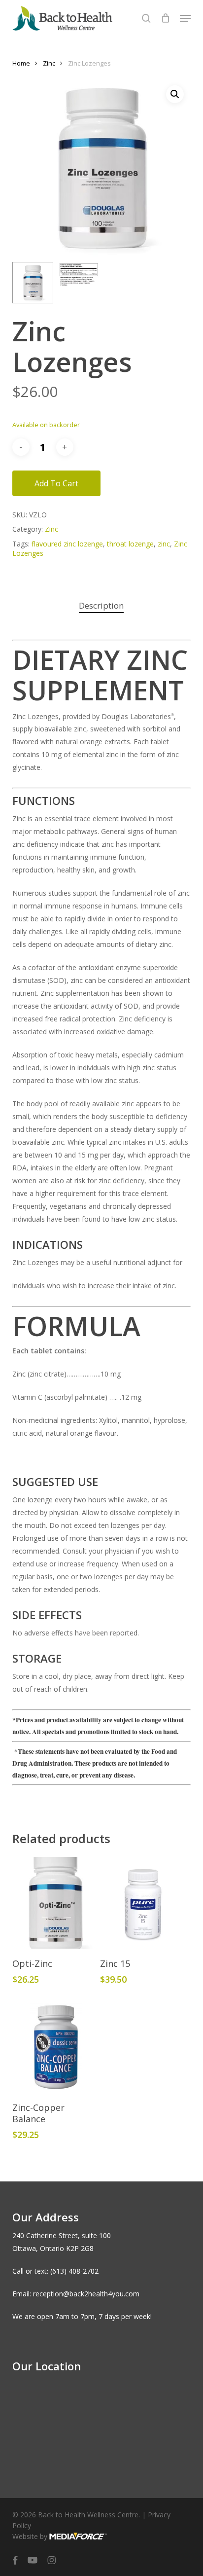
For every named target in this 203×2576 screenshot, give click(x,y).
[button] (185, 18)
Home (21, 63)
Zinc (49, 63)
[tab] (101, 606)
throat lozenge (130, 544)
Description (101, 605)
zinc (164, 544)
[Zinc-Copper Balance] (55, 2047)
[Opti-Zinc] (55, 1903)
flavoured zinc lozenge (67, 544)
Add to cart (56, 483)
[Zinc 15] (143, 1903)
